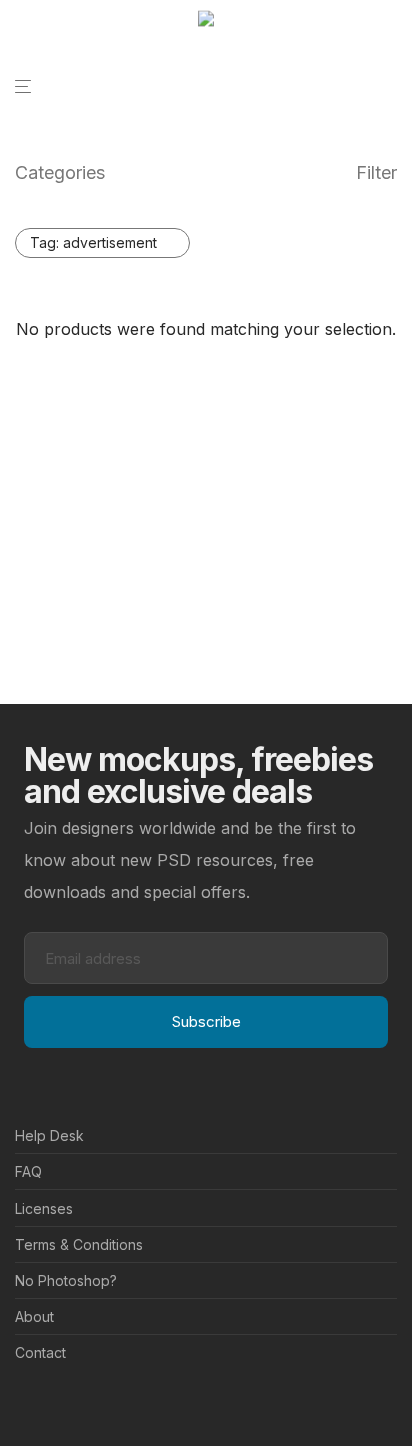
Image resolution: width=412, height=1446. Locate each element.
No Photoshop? (66, 1280)
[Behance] (22, 1401)
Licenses (44, 1208)
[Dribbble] (86, 1401)
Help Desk (49, 1135)
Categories (60, 172)
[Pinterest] (54, 1401)
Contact (40, 1352)
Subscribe (206, 1021)
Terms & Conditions (79, 1244)
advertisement (93, 242)
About (34, 1316)
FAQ (28, 1171)
